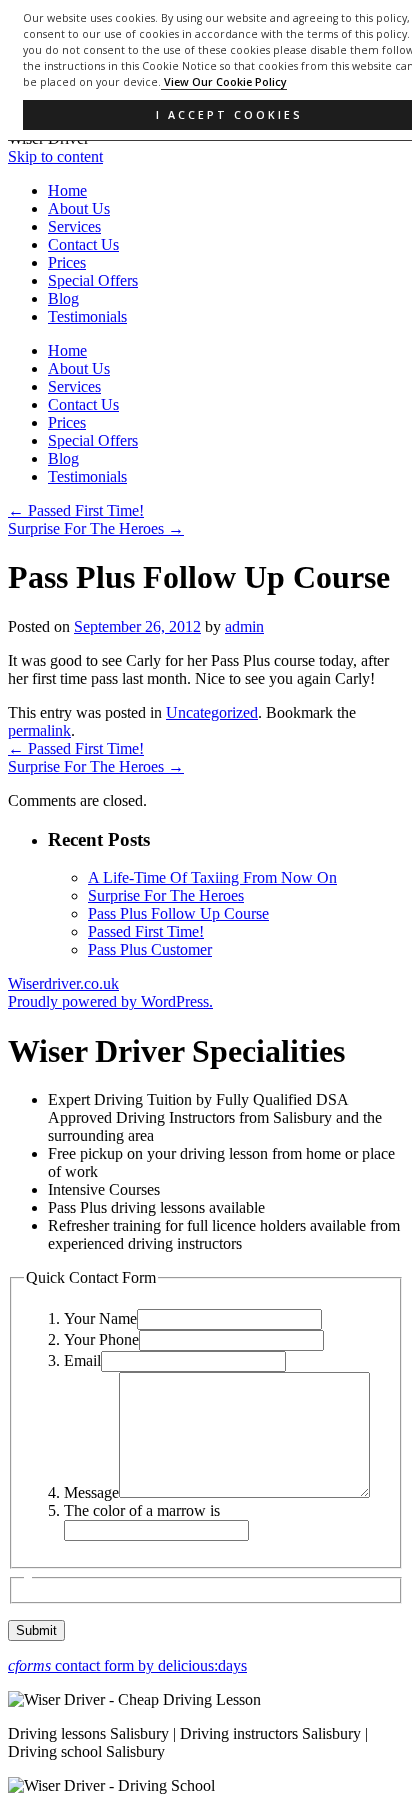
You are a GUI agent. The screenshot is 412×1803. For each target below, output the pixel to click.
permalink (39, 730)
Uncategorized (212, 712)
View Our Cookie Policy (224, 82)
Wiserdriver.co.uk (63, 983)
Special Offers (93, 280)
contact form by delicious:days (127, 1665)
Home (67, 190)
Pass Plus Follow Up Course (178, 913)
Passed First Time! (76, 510)
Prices (67, 262)
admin (244, 626)
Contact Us (83, 244)
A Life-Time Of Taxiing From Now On (212, 877)
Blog (63, 298)
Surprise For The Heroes (96, 528)
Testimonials (87, 316)
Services (74, 226)
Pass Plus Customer (150, 949)
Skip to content (55, 156)
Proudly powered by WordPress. (110, 1001)
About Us (79, 208)
